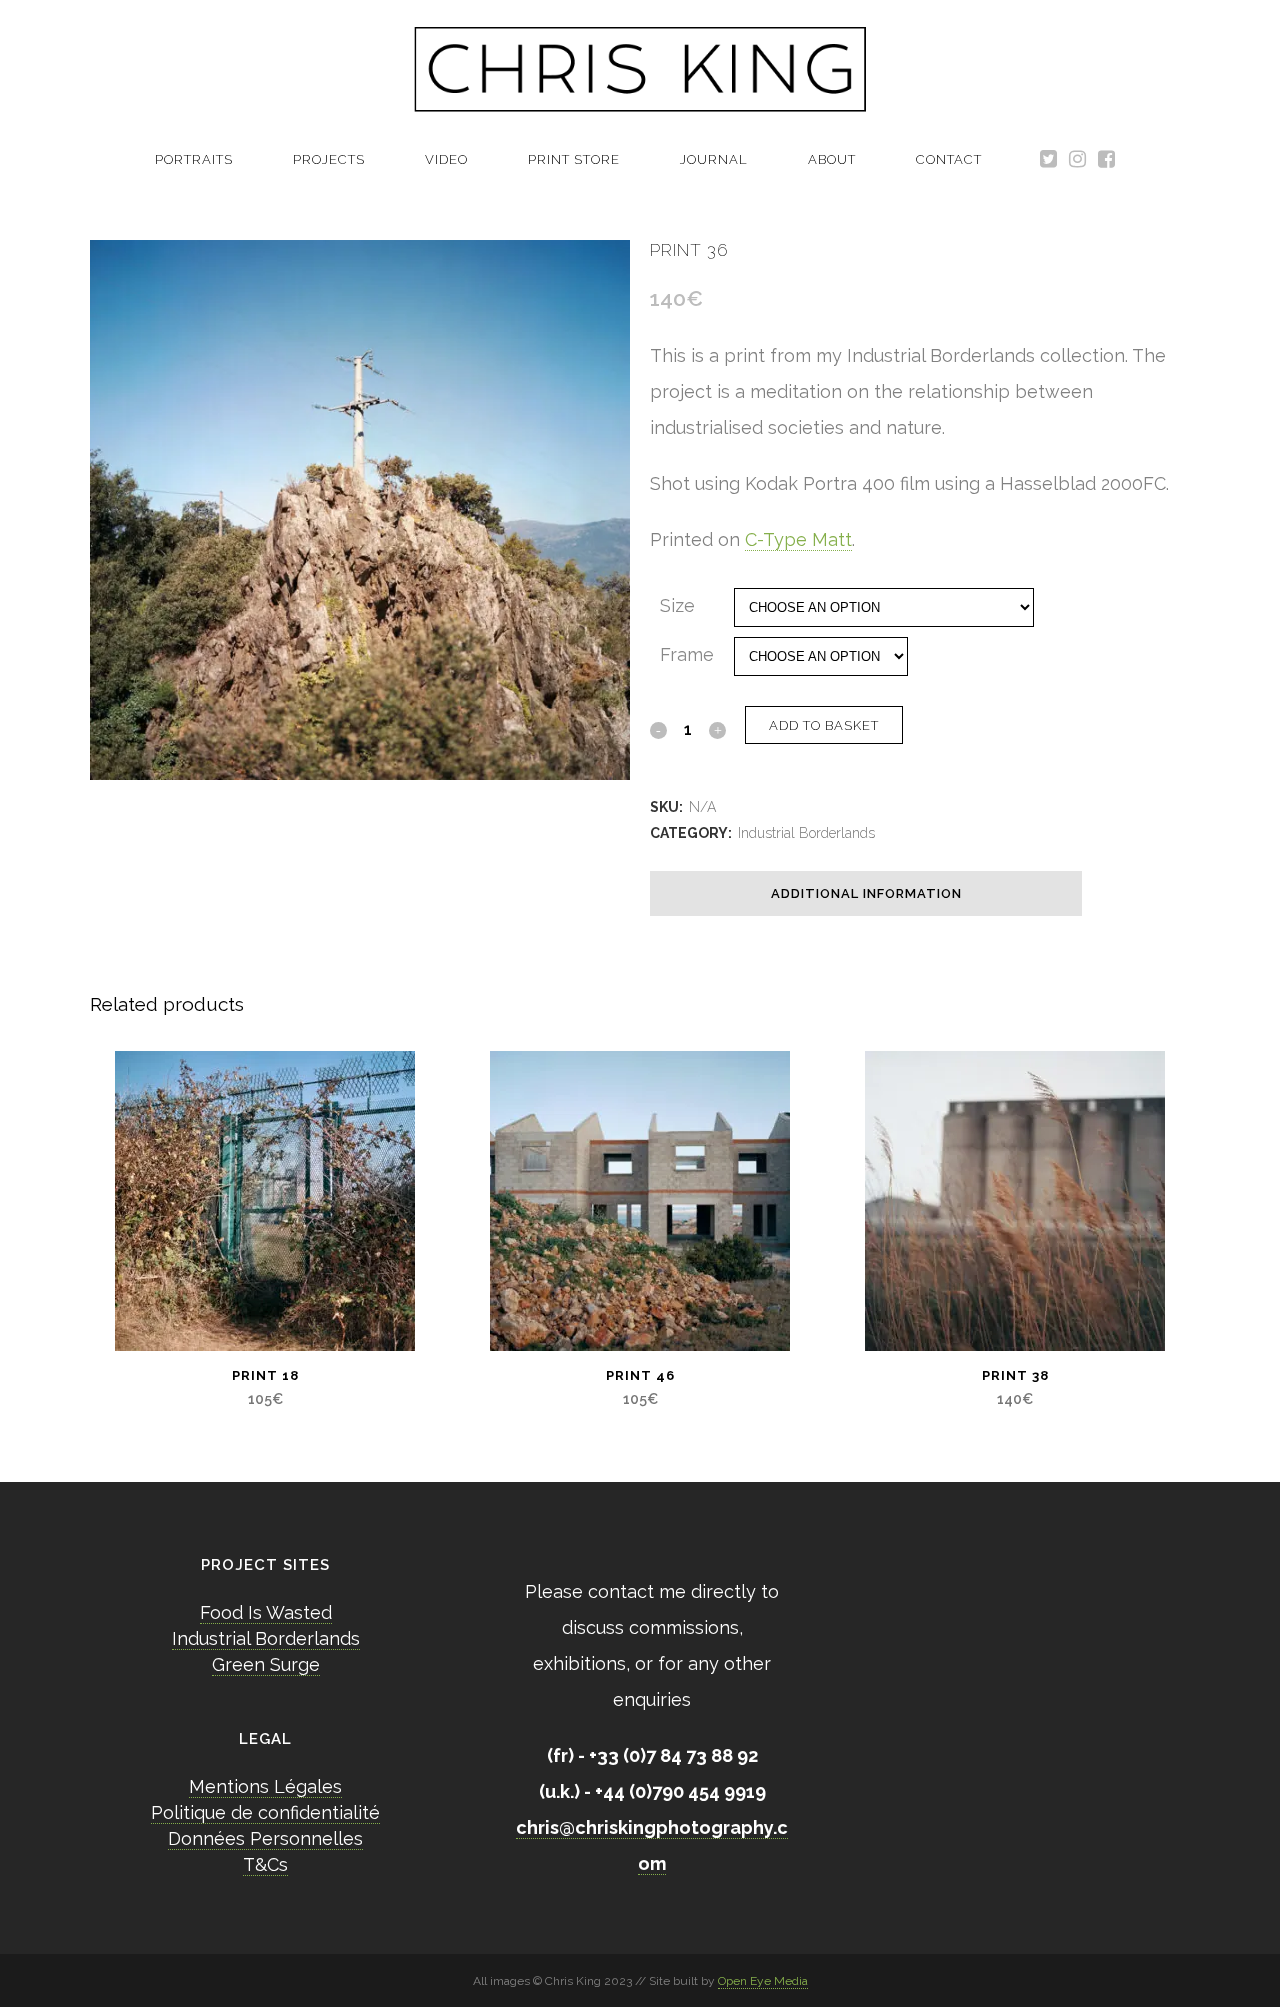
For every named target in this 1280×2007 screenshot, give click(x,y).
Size (677, 605)
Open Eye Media (763, 1981)
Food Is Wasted (266, 1612)
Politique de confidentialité (265, 1812)
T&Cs (265, 1864)
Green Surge (266, 1664)
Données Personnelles (265, 1838)
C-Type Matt (798, 539)
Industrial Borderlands (806, 833)
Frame (687, 654)
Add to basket (824, 725)
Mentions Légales (265, 1786)
